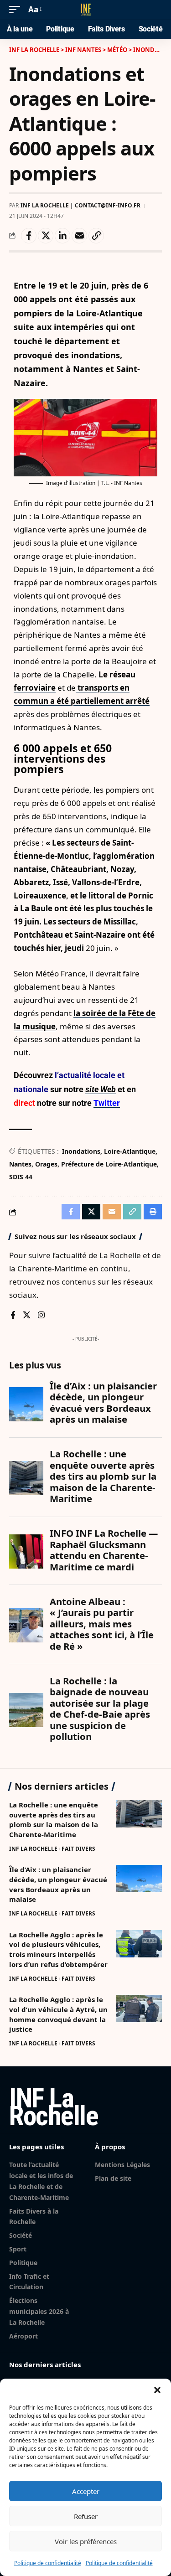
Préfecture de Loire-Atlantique (109, 1164)
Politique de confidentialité (48, 2563)
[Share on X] (46, 236)
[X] (27, 1316)
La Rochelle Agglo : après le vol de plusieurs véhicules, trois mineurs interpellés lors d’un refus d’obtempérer (58, 1949)
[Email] (79, 236)
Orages (46, 1164)
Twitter (107, 1103)
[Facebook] (13, 1316)
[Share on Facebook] (29, 236)
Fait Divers (78, 1849)
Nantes (20, 1164)
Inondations (81, 1151)
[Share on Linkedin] (62, 236)
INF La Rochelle (33, 1849)
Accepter (86, 2491)
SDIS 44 (21, 1177)
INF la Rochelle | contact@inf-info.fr (80, 205)
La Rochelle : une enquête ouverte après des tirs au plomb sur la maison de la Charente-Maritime (54, 1820)
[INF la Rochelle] (86, 10)
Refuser (86, 2516)
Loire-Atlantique (130, 1151)
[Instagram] (41, 1316)
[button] (157, 2390)
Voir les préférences (86, 2541)
